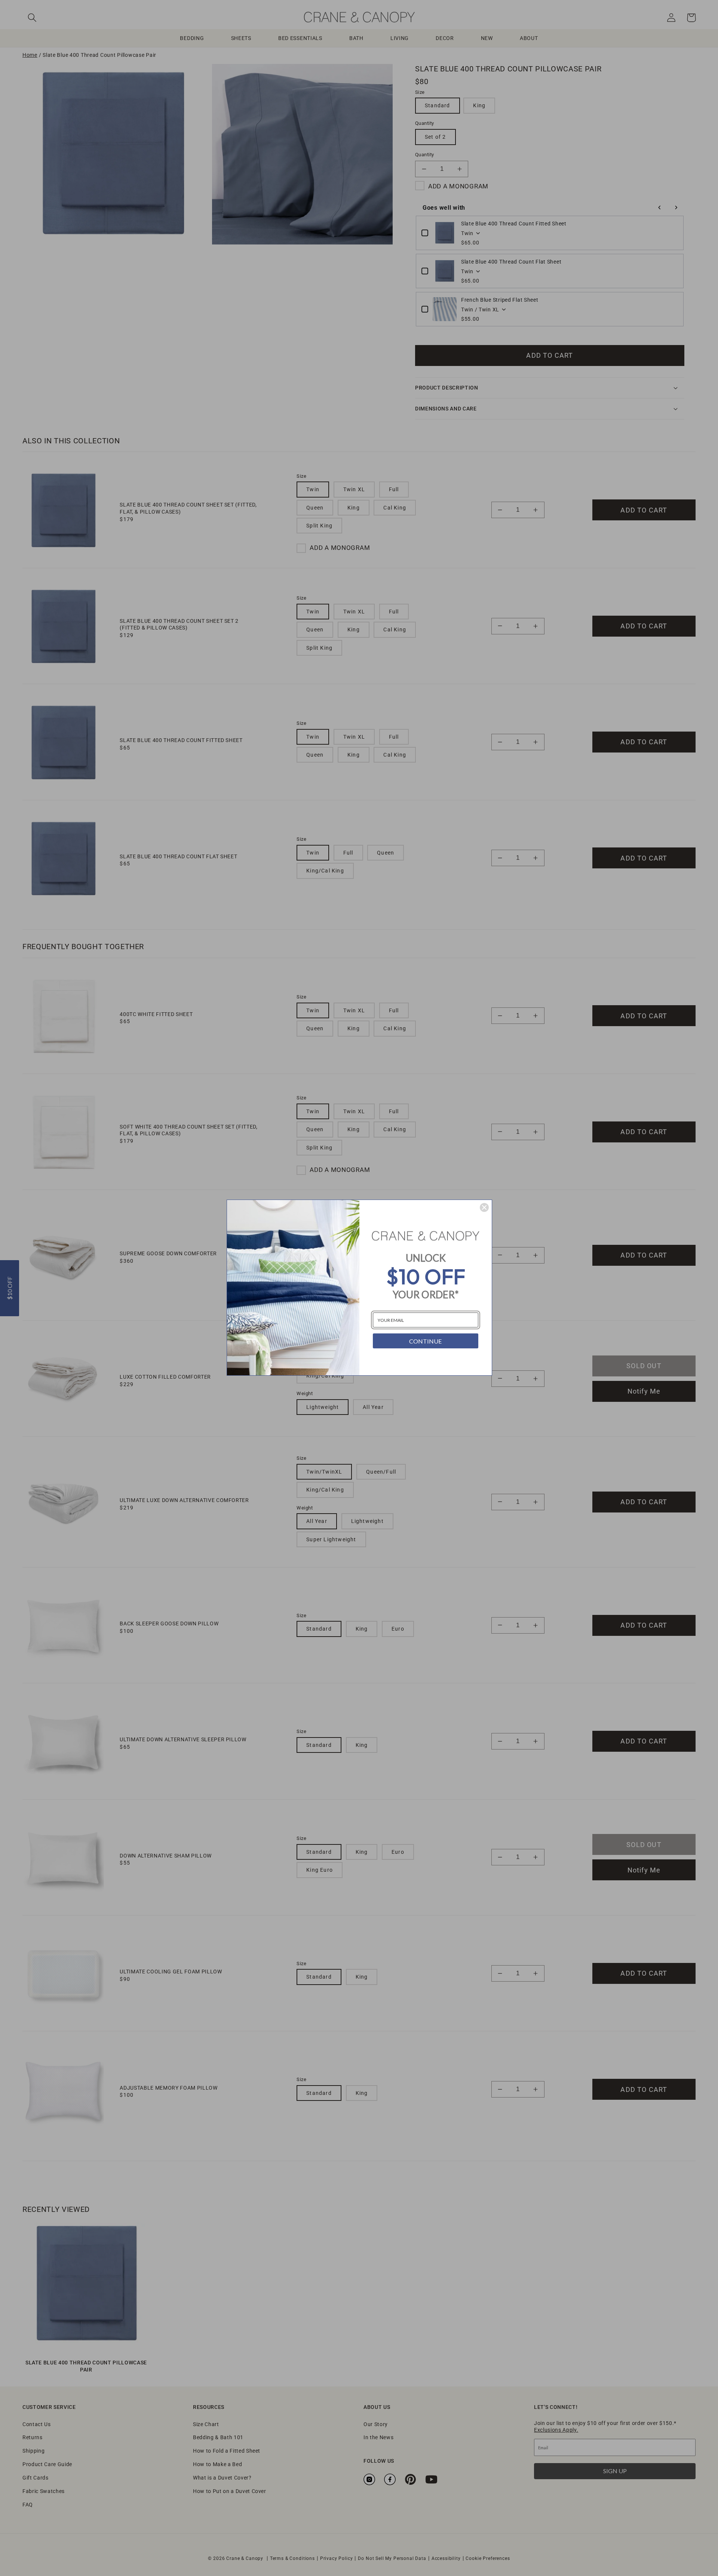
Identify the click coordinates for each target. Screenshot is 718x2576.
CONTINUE (425, 1341)
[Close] (484, 1207)
